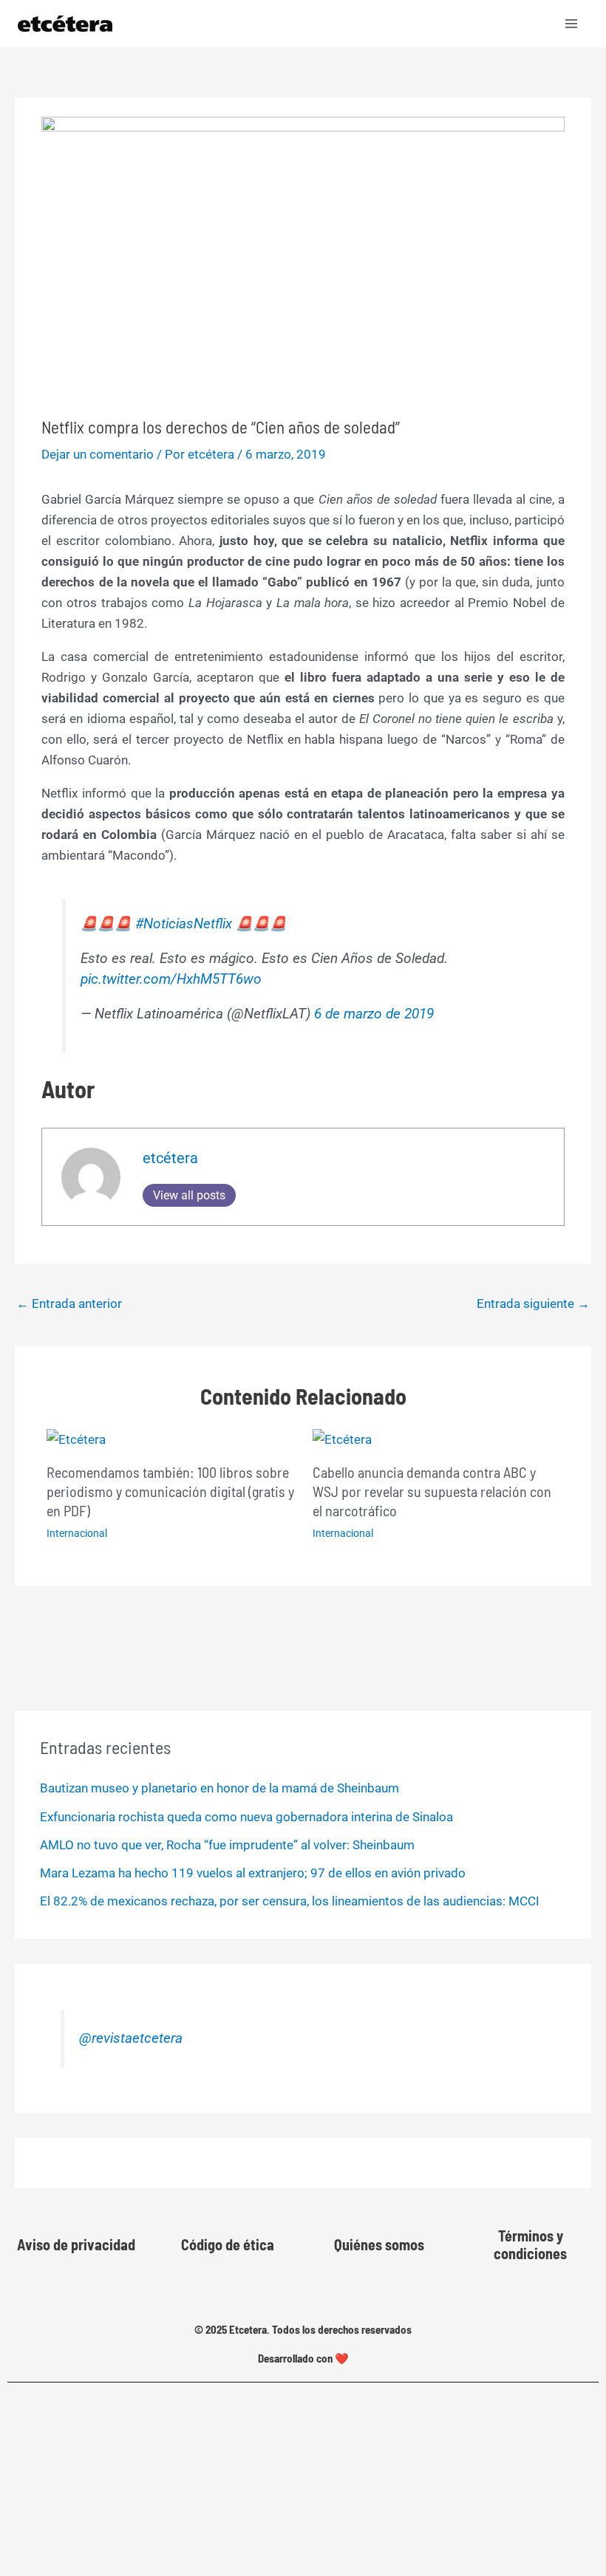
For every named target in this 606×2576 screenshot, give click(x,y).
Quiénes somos (379, 2244)
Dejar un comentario (98, 454)
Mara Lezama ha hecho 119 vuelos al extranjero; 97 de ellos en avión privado (253, 1873)
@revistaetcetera (131, 2038)
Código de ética (228, 2244)
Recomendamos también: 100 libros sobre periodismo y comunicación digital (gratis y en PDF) (170, 1491)
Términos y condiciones (530, 2244)
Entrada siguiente (533, 1304)
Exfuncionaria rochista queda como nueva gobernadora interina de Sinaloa (246, 1817)
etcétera (170, 1158)
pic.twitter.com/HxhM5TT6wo (171, 979)
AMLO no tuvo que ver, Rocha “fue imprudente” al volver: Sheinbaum (227, 1845)
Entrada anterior (69, 1304)
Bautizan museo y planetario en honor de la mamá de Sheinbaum (219, 1788)
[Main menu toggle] (572, 24)
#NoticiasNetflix (184, 924)
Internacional (77, 1533)
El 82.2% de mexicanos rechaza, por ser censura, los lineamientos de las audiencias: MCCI (290, 1901)
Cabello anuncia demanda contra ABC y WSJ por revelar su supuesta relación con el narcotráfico (432, 1491)
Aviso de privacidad (76, 2244)
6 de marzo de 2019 (374, 1014)
